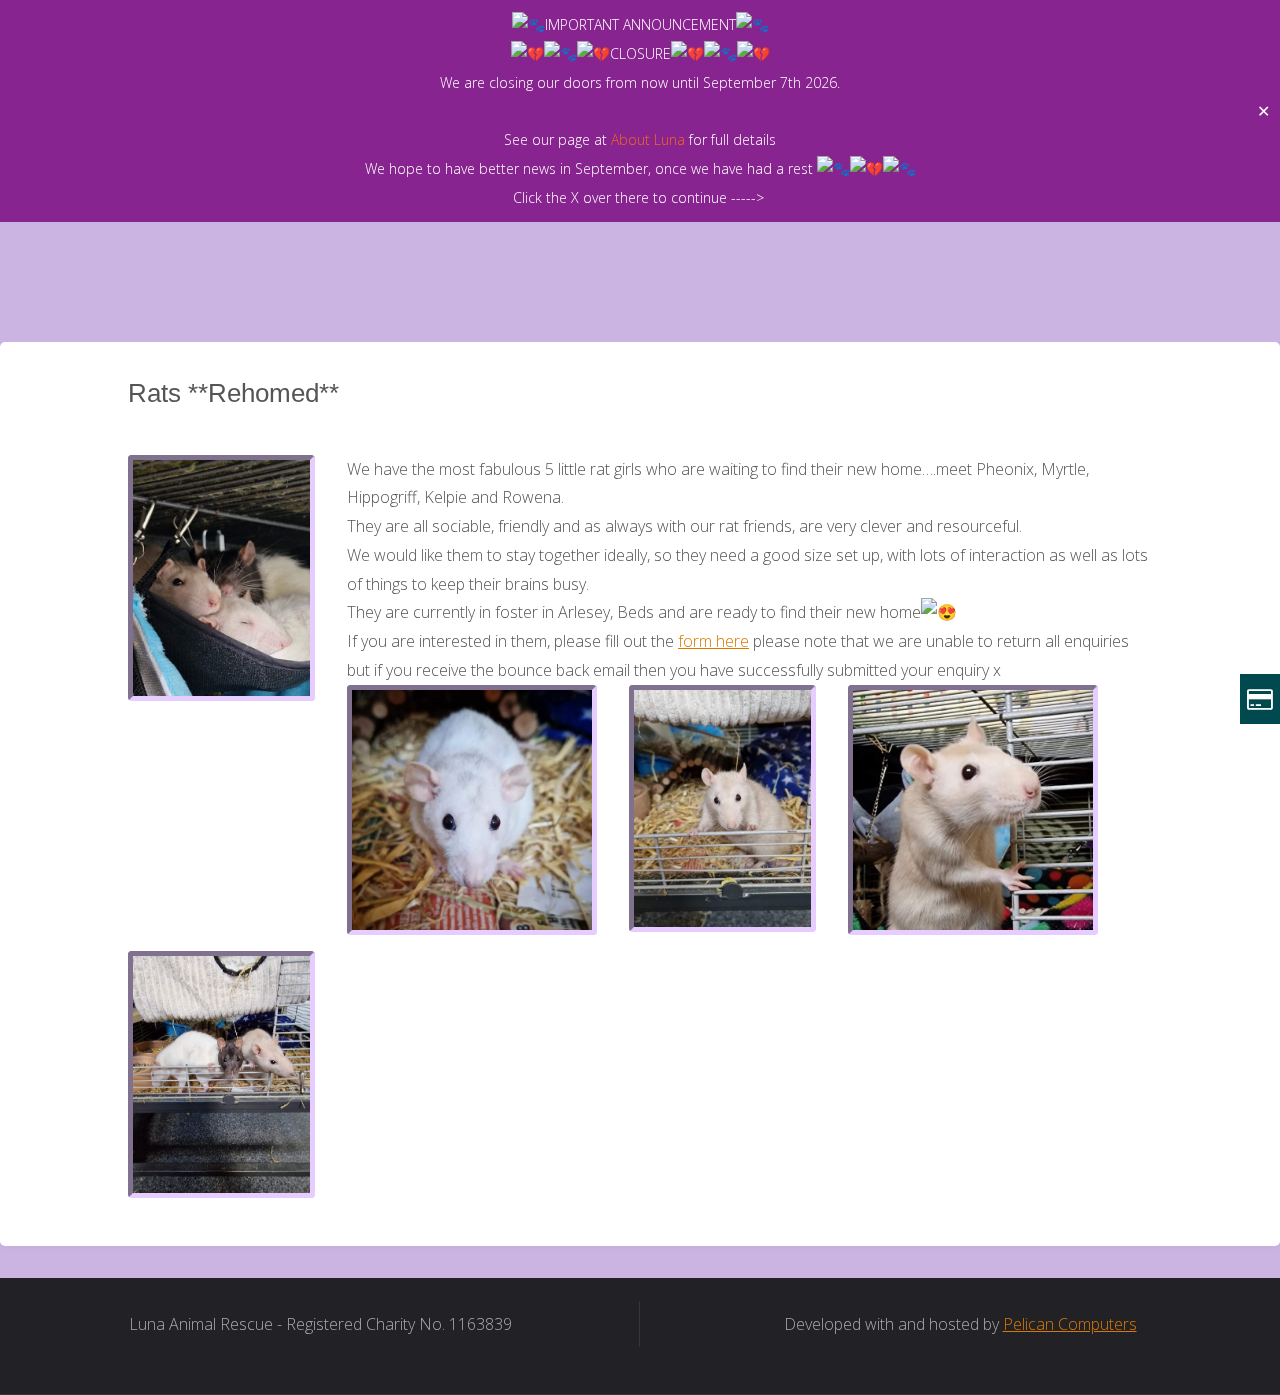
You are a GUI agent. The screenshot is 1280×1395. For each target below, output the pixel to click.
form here (713, 641)
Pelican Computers (1070, 1324)
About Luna (648, 139)
